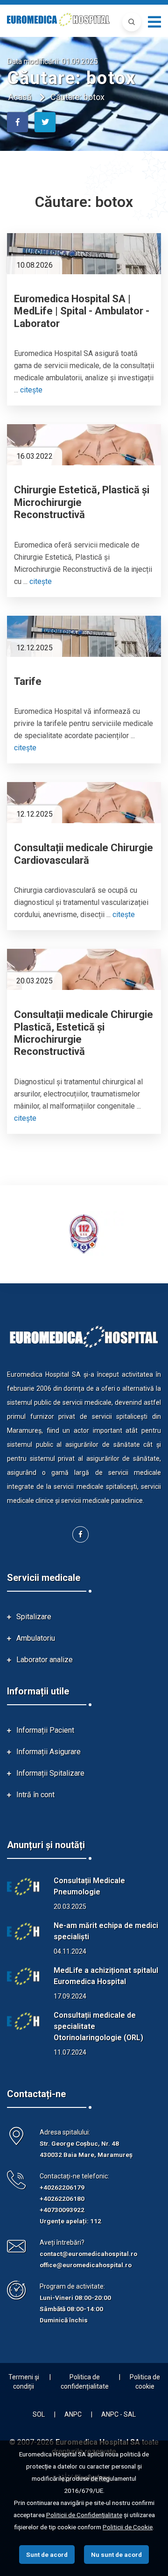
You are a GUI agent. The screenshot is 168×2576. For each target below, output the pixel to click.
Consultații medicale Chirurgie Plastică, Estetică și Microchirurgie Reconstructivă (84, 1033)
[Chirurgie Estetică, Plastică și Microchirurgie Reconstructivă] (84, 445)
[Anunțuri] (23, 1887)
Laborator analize (45, 1660)
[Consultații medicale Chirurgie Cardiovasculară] (84, 803)
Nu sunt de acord (116, 2555)
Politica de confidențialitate (85, 2382)
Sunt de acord (47, 2555)
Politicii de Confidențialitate (84, 2515)
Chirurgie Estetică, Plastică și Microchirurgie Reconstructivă (82, 502)
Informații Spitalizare (50, 1773)
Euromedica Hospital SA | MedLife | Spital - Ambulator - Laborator (82, 311)
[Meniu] (154, 22)
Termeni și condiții (24, 2382)
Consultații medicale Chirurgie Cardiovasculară (84, 854)
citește (31, 390)
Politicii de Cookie (128, 2527)
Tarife (28, 681)
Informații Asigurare (49, 1752)
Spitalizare (34, 1617)
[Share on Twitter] (45, 122)
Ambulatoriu (36, 1638)
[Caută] (132, 22)
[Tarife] (84, 636)
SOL (39, 2414)
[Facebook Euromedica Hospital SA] (80, 1534)
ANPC (73, 2414)
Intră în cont (35, 1795)
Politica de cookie (145, 2382)
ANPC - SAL (119, 2414)
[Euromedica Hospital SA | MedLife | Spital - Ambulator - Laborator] (84, 254)
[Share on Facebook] (17, 122)
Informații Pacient (45, 1730)
